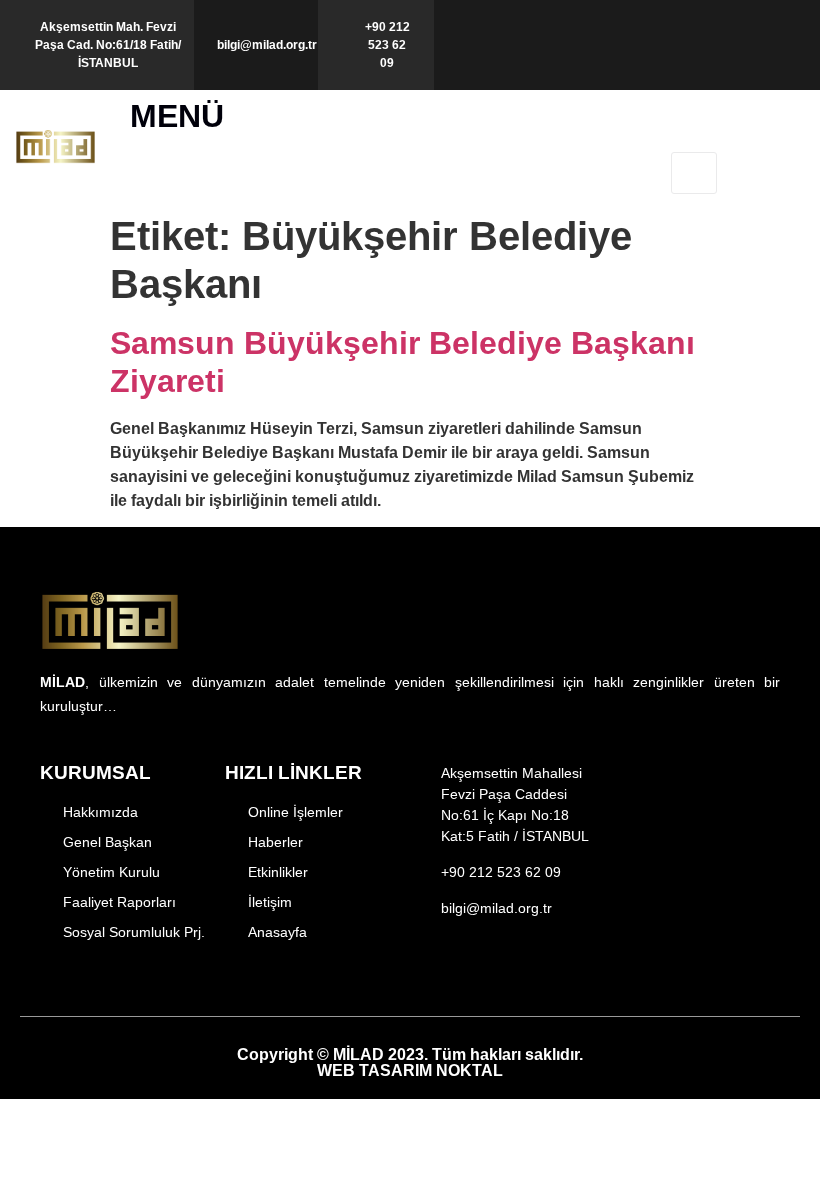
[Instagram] (458, 973)
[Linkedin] (562, 973)
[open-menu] (694, 173)
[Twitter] (493, 973)
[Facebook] (424, 973)
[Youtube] (527, 973)
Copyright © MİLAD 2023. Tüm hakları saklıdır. (410, 1062)
